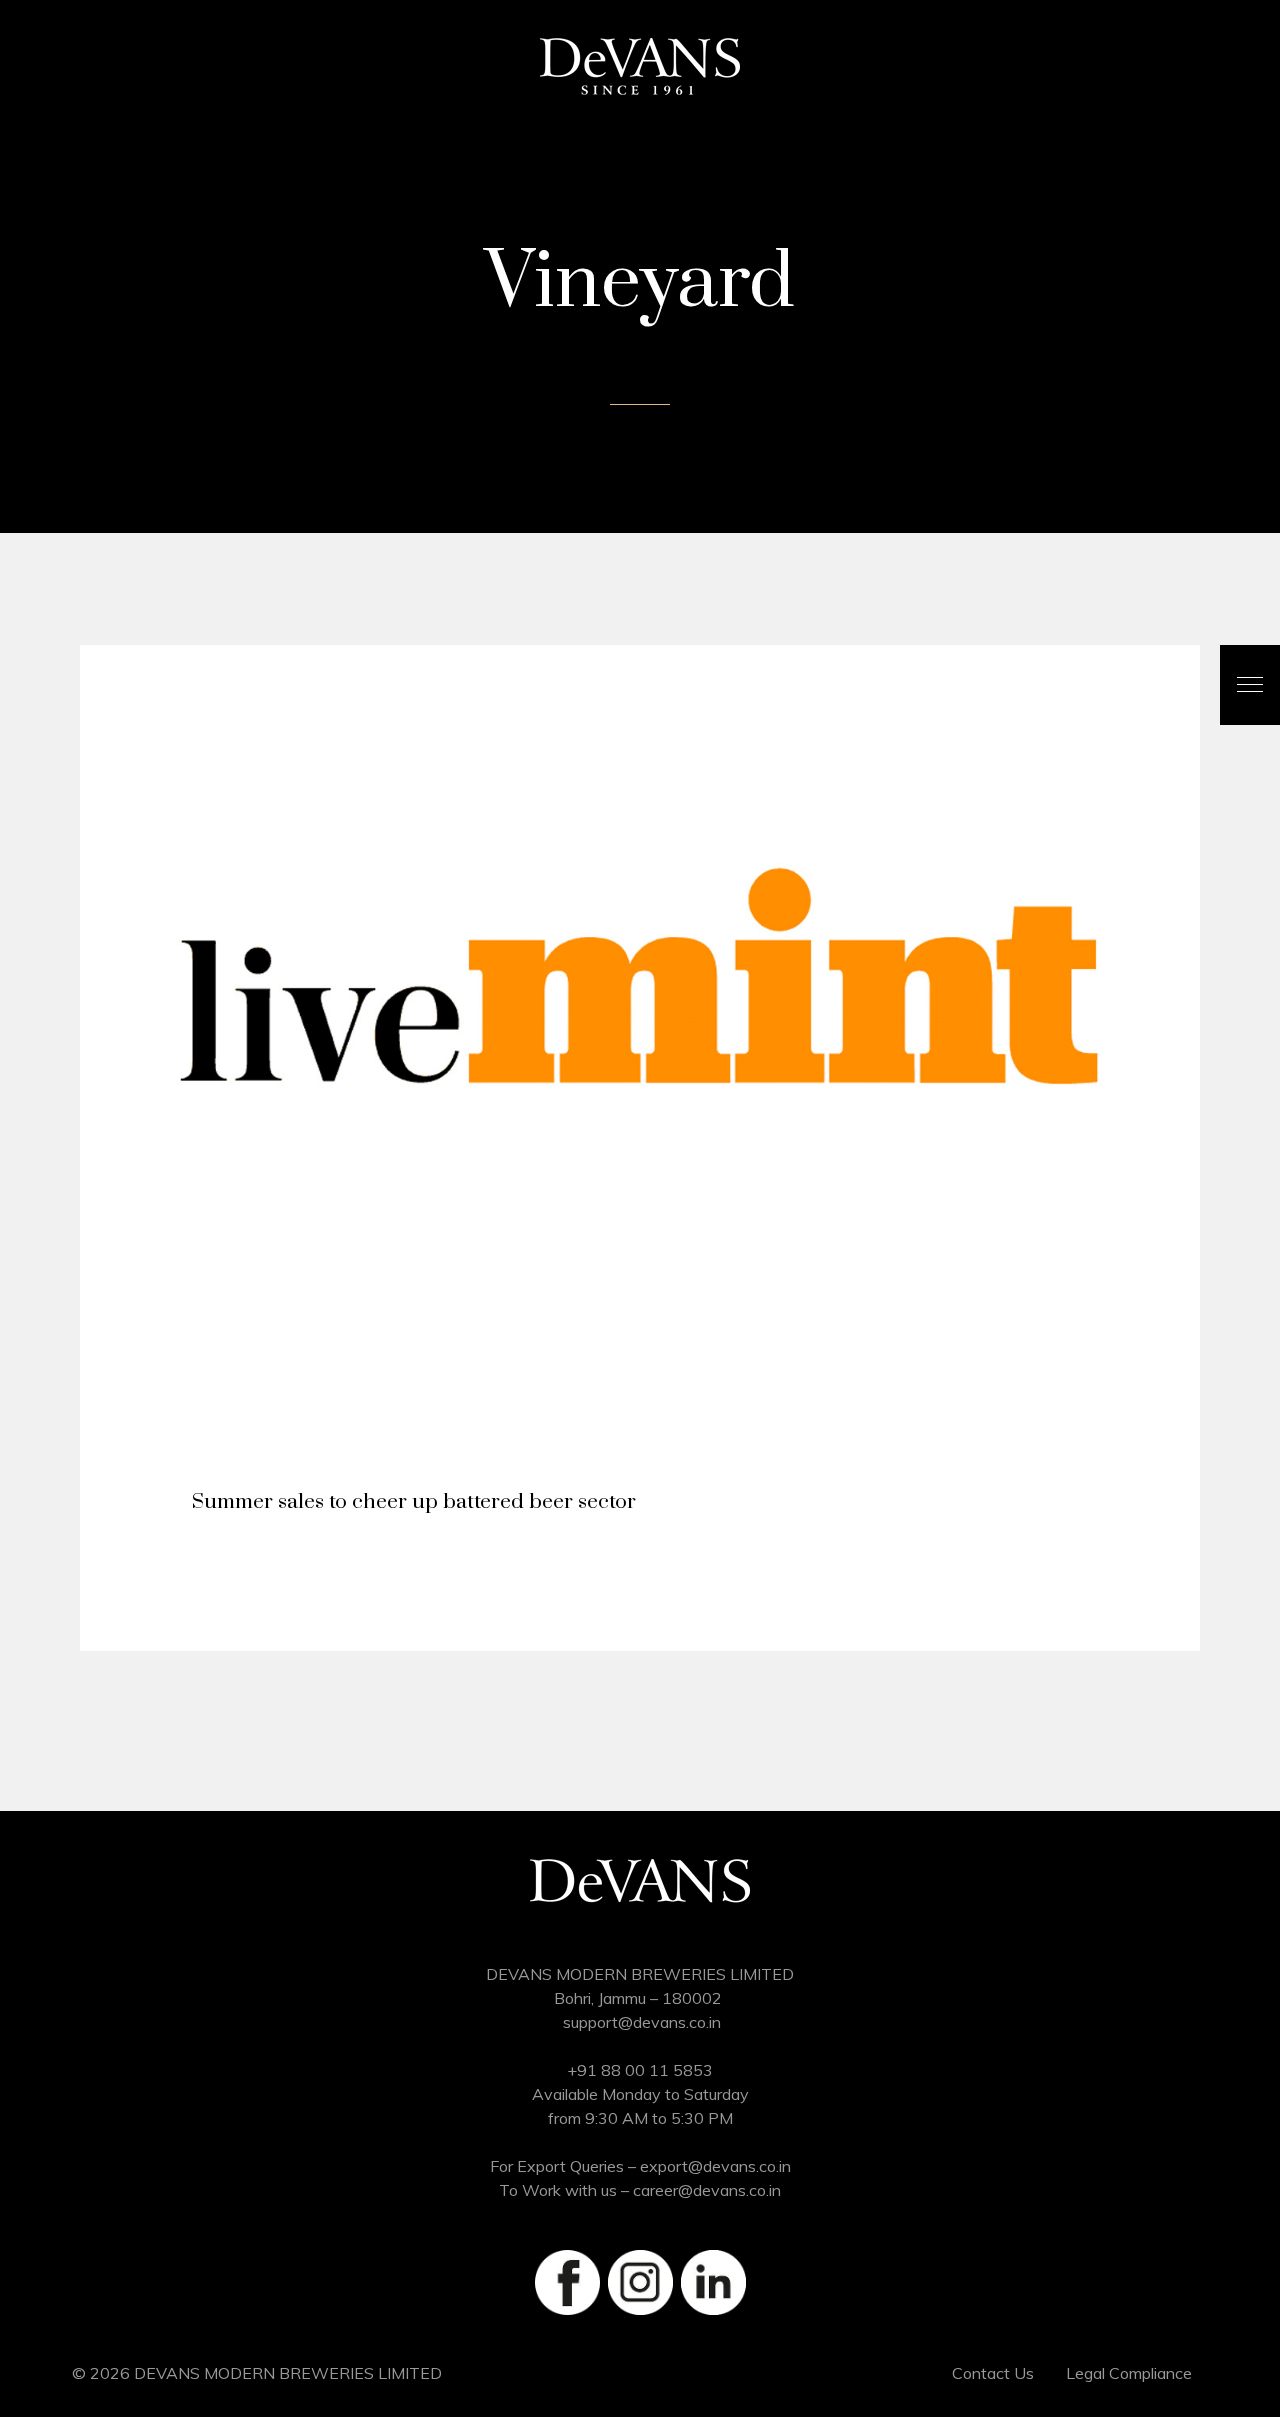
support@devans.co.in (642, 2022)
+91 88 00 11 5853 (640, 2070)
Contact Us (993, 2373)
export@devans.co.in (715, 2166)
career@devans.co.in (707, 2190)
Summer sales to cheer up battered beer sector (414, 1502)
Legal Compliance (1129, 2373)
